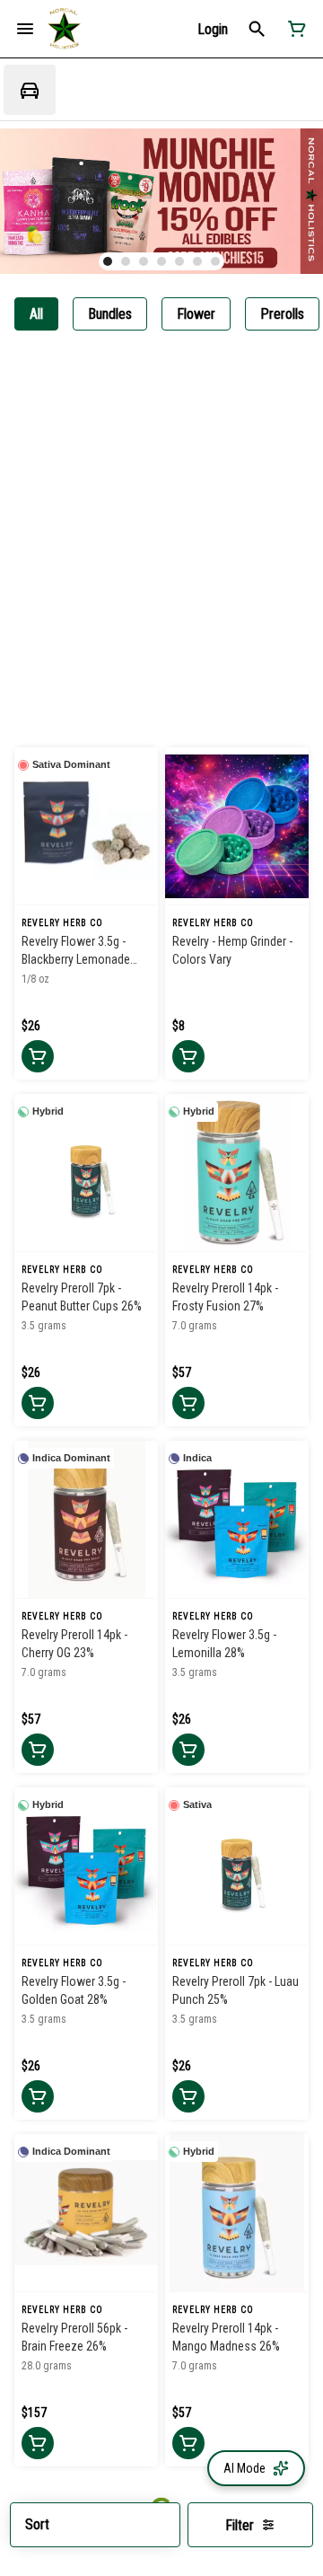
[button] (213, 29)
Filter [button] (240, 2525)
